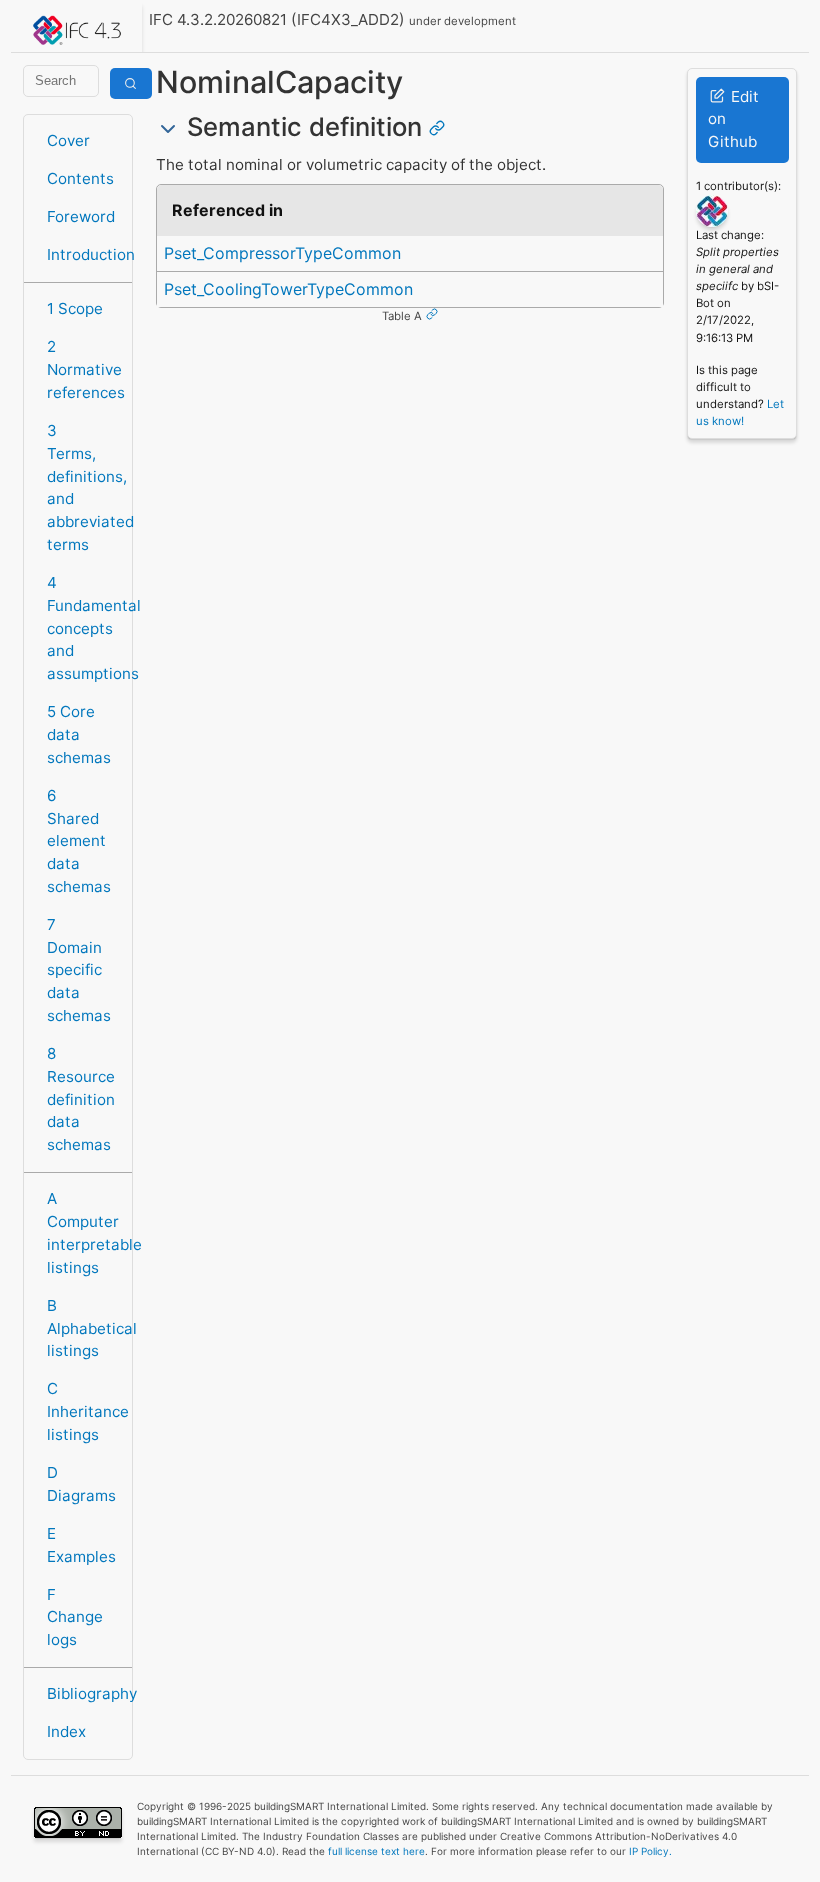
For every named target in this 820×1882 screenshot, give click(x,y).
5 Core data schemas (79, 734)
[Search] (131, 83)
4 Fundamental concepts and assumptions (83, 628)
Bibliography (83, 1693)
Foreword (81, 216)
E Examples (81, 1545)
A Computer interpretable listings (83, 1232)
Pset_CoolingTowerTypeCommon (288, 289)
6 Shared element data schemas (79, 841)
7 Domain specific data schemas (79, 970)
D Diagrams (81, 1484)
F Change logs (75, 1617)
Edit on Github (733, 119)
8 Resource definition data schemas (81, 1099)
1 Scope (75, 308)
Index (66, 1731)
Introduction (83, 254)
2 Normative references (83, 369)
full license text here (376, 1851)
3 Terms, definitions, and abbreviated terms (83, 487)
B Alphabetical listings (83, 1328)
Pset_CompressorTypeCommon (282, 253)
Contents (80, 178)
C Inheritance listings (83, 1411)
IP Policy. (650, 1851)
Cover (68, 140)
